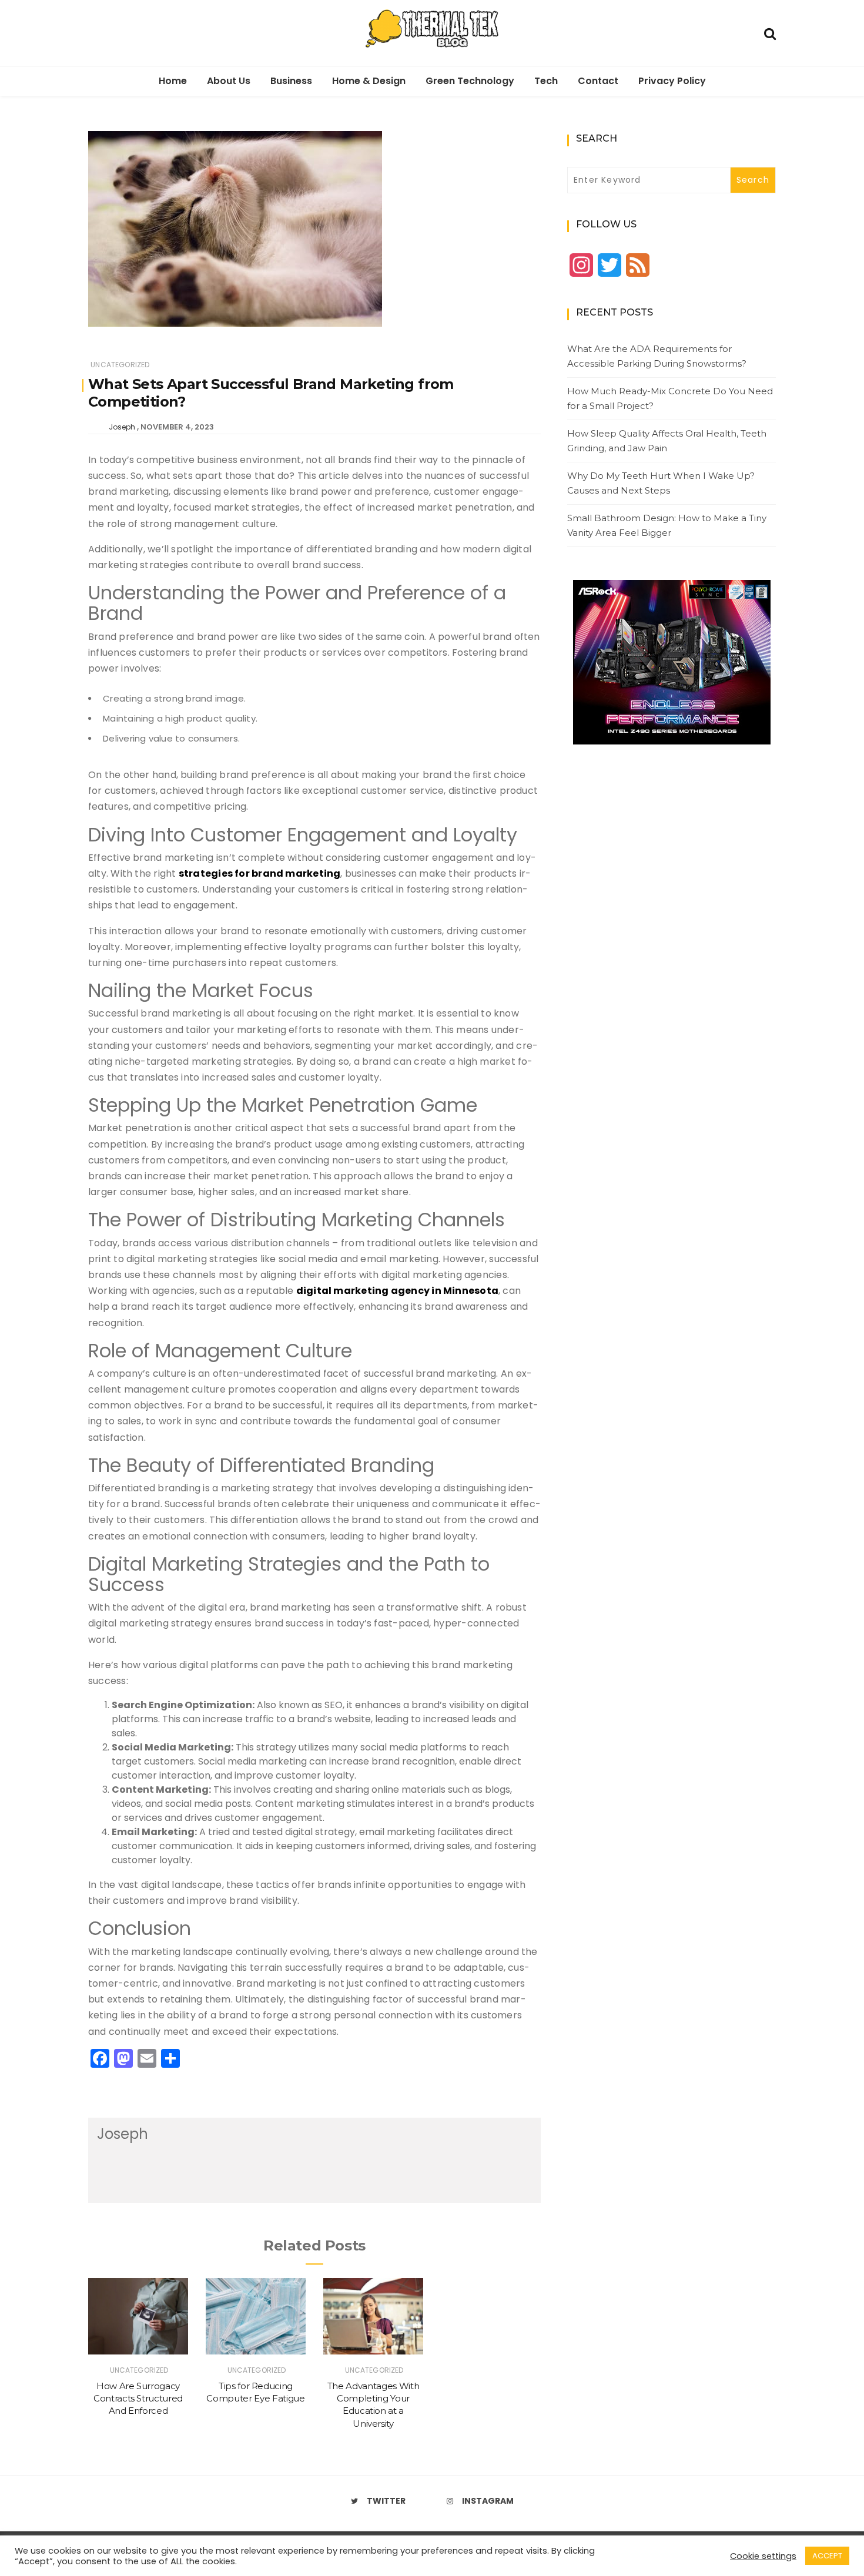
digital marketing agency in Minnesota (397, 1291)
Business (291, 81)
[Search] (770, 33)
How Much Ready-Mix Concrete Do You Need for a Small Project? (670, 399)
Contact (598, 81)
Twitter (386, 2501)
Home (173, 81)
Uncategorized (120, 365)
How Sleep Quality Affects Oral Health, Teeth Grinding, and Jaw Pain (667, 441)
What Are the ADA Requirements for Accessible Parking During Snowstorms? (657, 356)
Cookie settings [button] (763, 2556)
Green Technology (470, 81)
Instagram (488, 2501)
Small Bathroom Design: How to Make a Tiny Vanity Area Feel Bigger (667, 526)
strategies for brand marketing (260, 873)
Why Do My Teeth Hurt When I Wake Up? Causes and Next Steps (661, 483)
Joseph (122, 427)
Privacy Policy (672, 81)
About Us (229, 81)
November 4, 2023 (177, 427)
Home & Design (369, 81)
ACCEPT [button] (827, 2556)
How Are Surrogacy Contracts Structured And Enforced (138, 2399)
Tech (546, 81)
